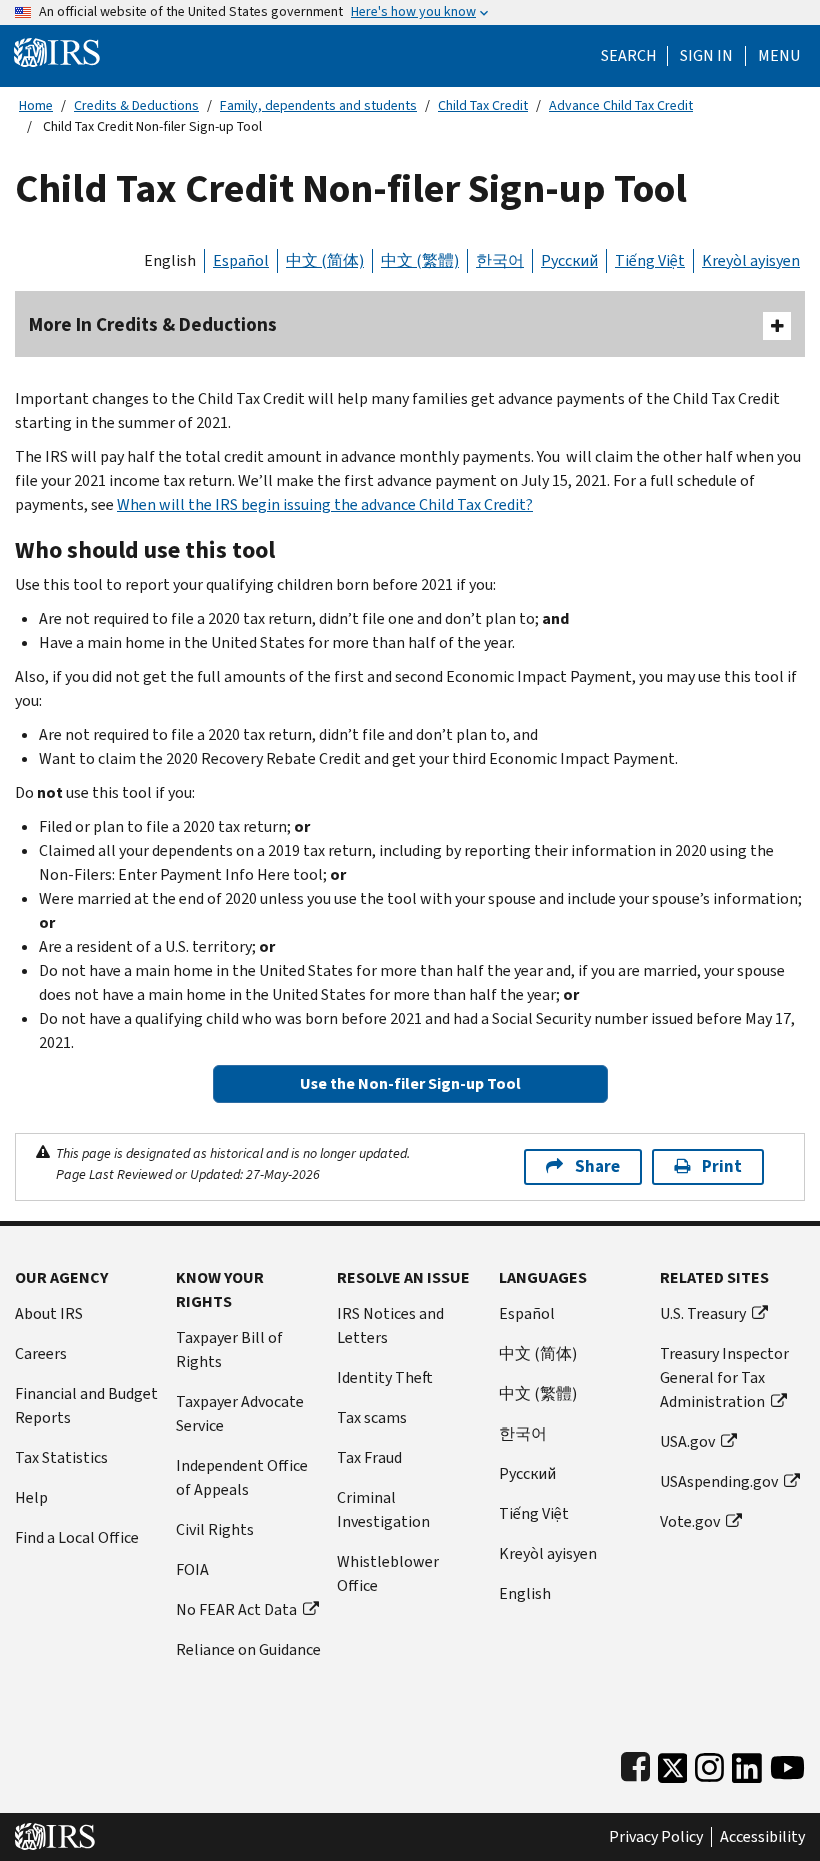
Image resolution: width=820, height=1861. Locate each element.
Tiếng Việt (650, 260)
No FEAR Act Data (236, 1609)
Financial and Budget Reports (86, 1405)
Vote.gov (690, 1521)
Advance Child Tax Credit (621, 105)
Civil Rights (215, 1529)
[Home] (57, 51)
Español (241, 260)
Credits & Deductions (136, 105)
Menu (779, 56)
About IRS (49, 1313)
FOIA (192, 1569)
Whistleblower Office (388, 1573)
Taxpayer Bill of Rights (229, 1349)
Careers (41, 1353)
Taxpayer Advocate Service (240, 1413)
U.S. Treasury (703, 1313)
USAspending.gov (719, 1481)
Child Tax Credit (483, 105)
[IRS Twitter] (673, 1763)
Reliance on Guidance (248, 1649)
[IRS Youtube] (787, 1763)
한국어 (500, 260)
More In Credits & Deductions (153, 324)
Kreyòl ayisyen (751, 260)
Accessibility (762, 1837)
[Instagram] (709, 1763)
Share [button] (597, 1166)
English (170, 260)
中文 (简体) (325, 260)
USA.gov (687, 1441)
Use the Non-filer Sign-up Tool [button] (410, 1083)
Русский (569, 260)
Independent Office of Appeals (242, 1477)
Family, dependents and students (318, 105)
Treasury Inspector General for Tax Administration (724, 1377)
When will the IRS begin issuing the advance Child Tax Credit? (325, 504)
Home (36, 105)
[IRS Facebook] (635, 1763)
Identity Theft (385, 1377)
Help (31, 1497)
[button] (706, 56)
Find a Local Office (77, 1537)
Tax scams (372, 1417)
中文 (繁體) (420, 260)
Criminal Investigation (383, 1509)
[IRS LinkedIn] (747, 1763)
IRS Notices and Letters (390, 1325)
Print (722, 1166)
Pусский (527, 1473)
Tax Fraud (369, 1457)
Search (629, 56)
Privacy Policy (656, 1837)
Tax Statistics (61, 1457)
